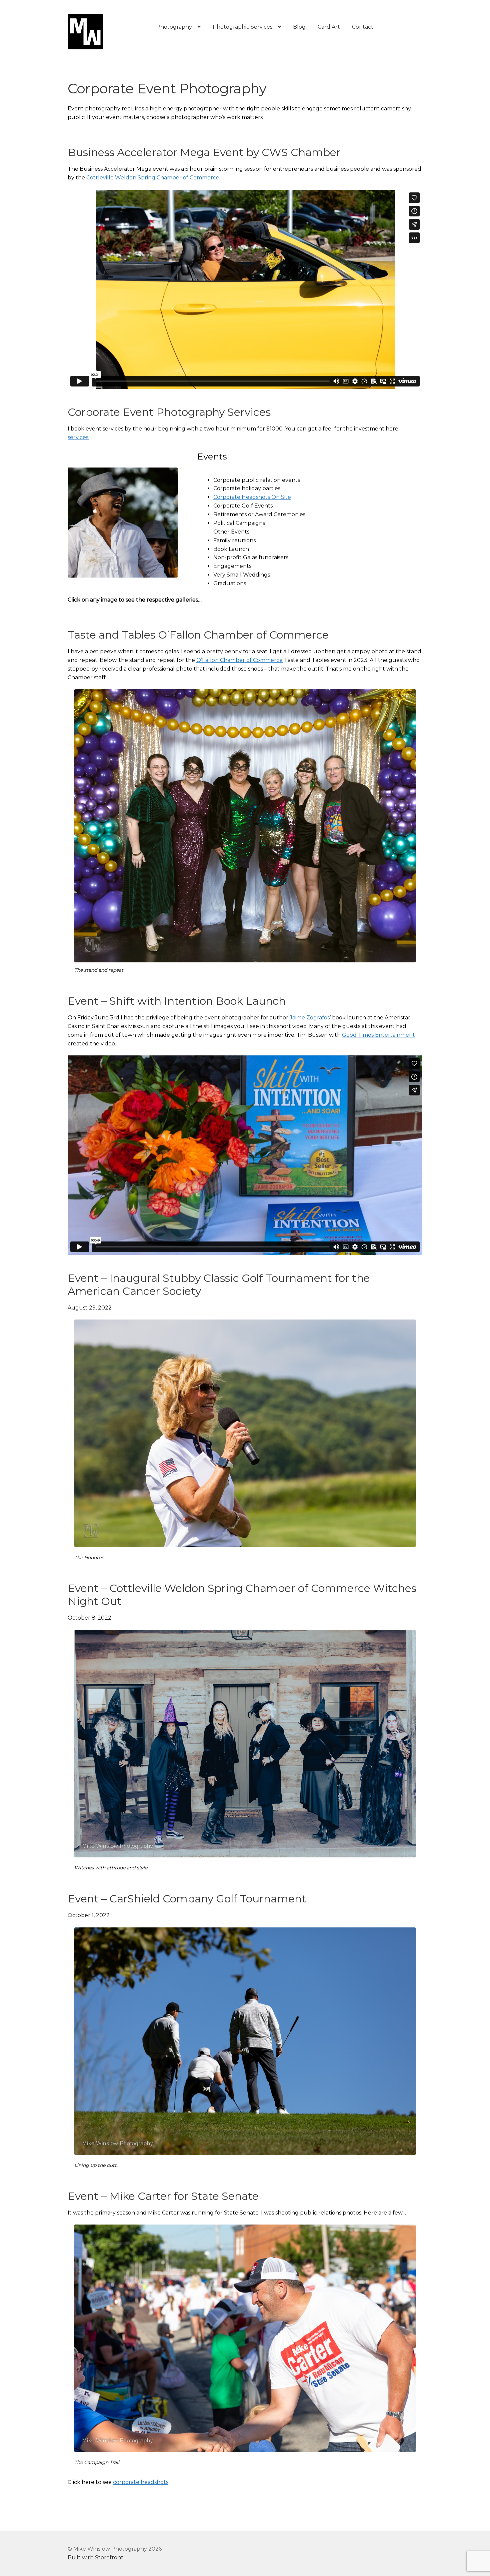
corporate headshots (141, 2482)
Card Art (329, 27)
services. (78, 437)
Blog (299, 27)
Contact (363, 27)
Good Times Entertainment (378, 1035)
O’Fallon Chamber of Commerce (239, 660)
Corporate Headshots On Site (252, 497)
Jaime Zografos (310, 1018)
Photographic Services (242, 27)
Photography (174, 27)
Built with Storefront (95, 2557)
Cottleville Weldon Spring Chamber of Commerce (153, 178)
